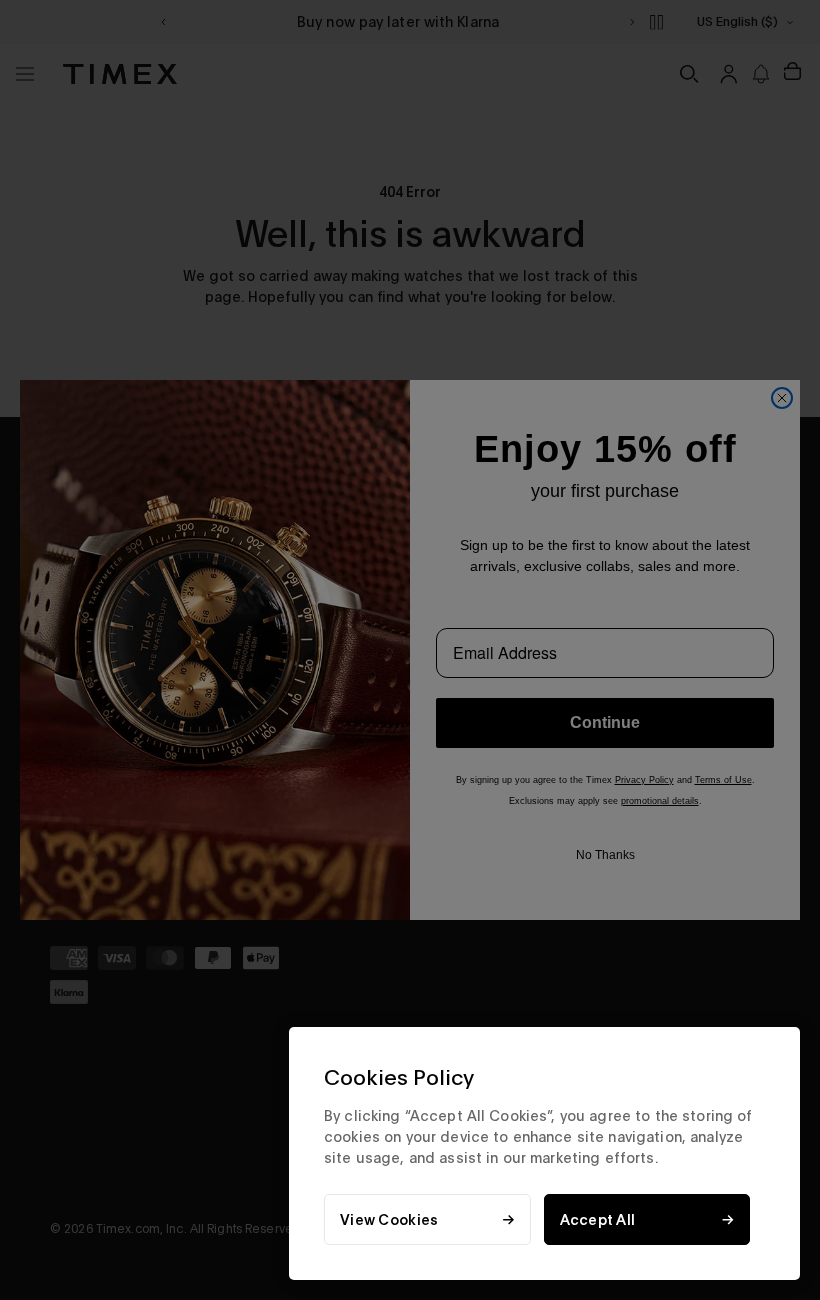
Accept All (598, 1219)
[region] (544, 1153)
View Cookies (389, 1219)
